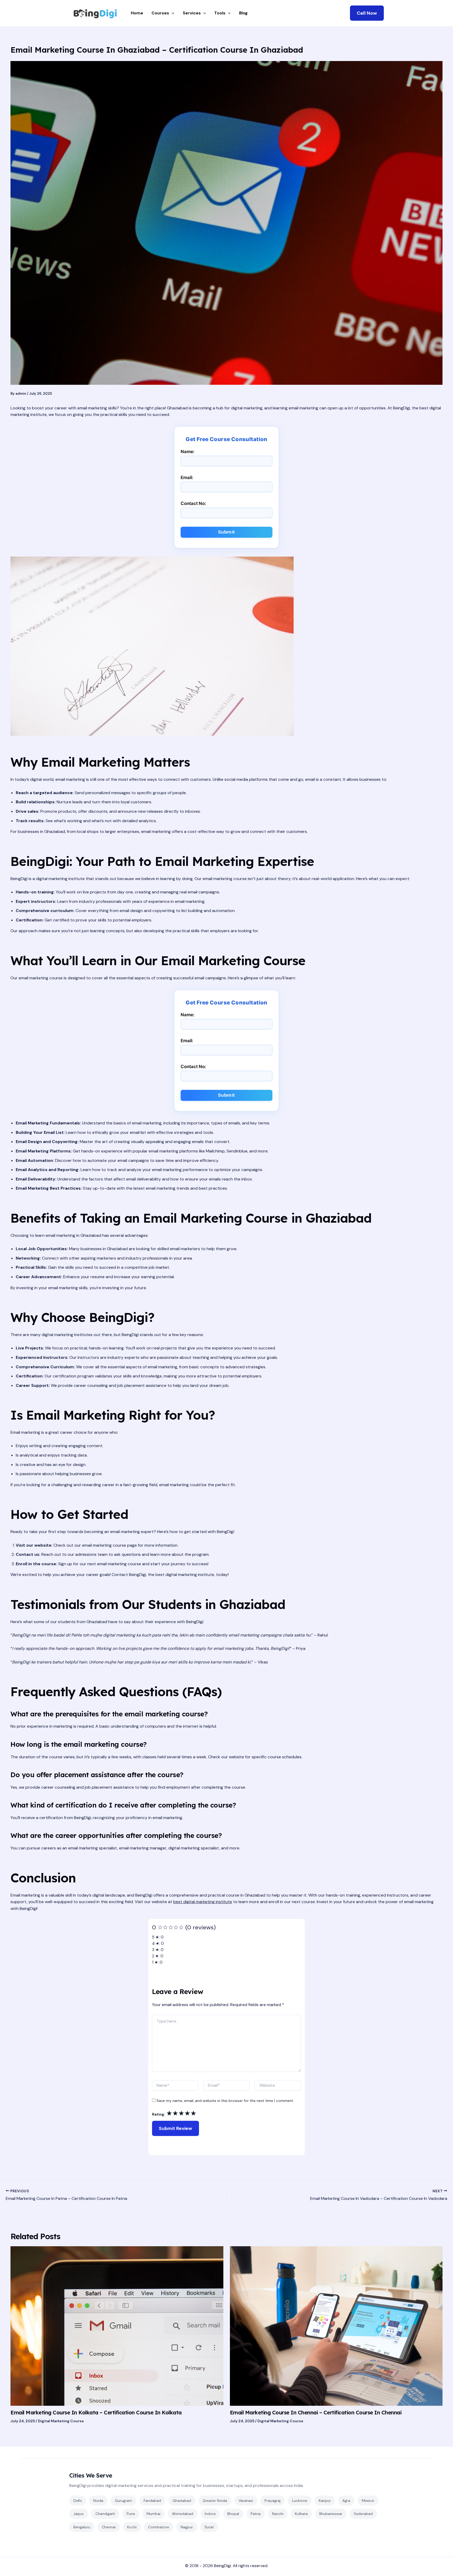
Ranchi (278, 2514)
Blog (243, 13)
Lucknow (300, 2501)
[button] (367, 13)
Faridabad (152, 2501)
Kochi (132, 2527)
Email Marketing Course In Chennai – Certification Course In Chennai (316, 2412)
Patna (256, 2514)
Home (137, 13)
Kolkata (301, 2514)
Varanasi (246, 2501)
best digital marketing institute (203, 1902)
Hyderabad (363, 2514)
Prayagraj (273, 2501)
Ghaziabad (182, 2501)
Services (192, 13)
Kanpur (325, 2501)
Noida (98, 2501)
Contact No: (193, 503)
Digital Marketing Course (61, 2421)
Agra (346, 2501)
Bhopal (233, 2514)
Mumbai (153, 2514)
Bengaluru (82, 2527)
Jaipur (79, 2514)
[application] (172, 13)
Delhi (78, 2501)
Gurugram (123, 2501)
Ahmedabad (183, 2514)
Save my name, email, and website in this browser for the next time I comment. (225, 2101)
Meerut (368, 2501)
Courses (160, 13)
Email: (187, 477)
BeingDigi (222, 2566)
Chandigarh (105, 2514)
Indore (210, 2514)
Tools (220, 13)
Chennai (109, 2527)
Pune (131, 2514)
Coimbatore (159, 2527)
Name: (188, 452)
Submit (227, 532)
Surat (209, 2527)
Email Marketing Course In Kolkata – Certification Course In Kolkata (96, 2412)
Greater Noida (215, 2501)
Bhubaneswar (331, 2514)
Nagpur (187, 2527)
